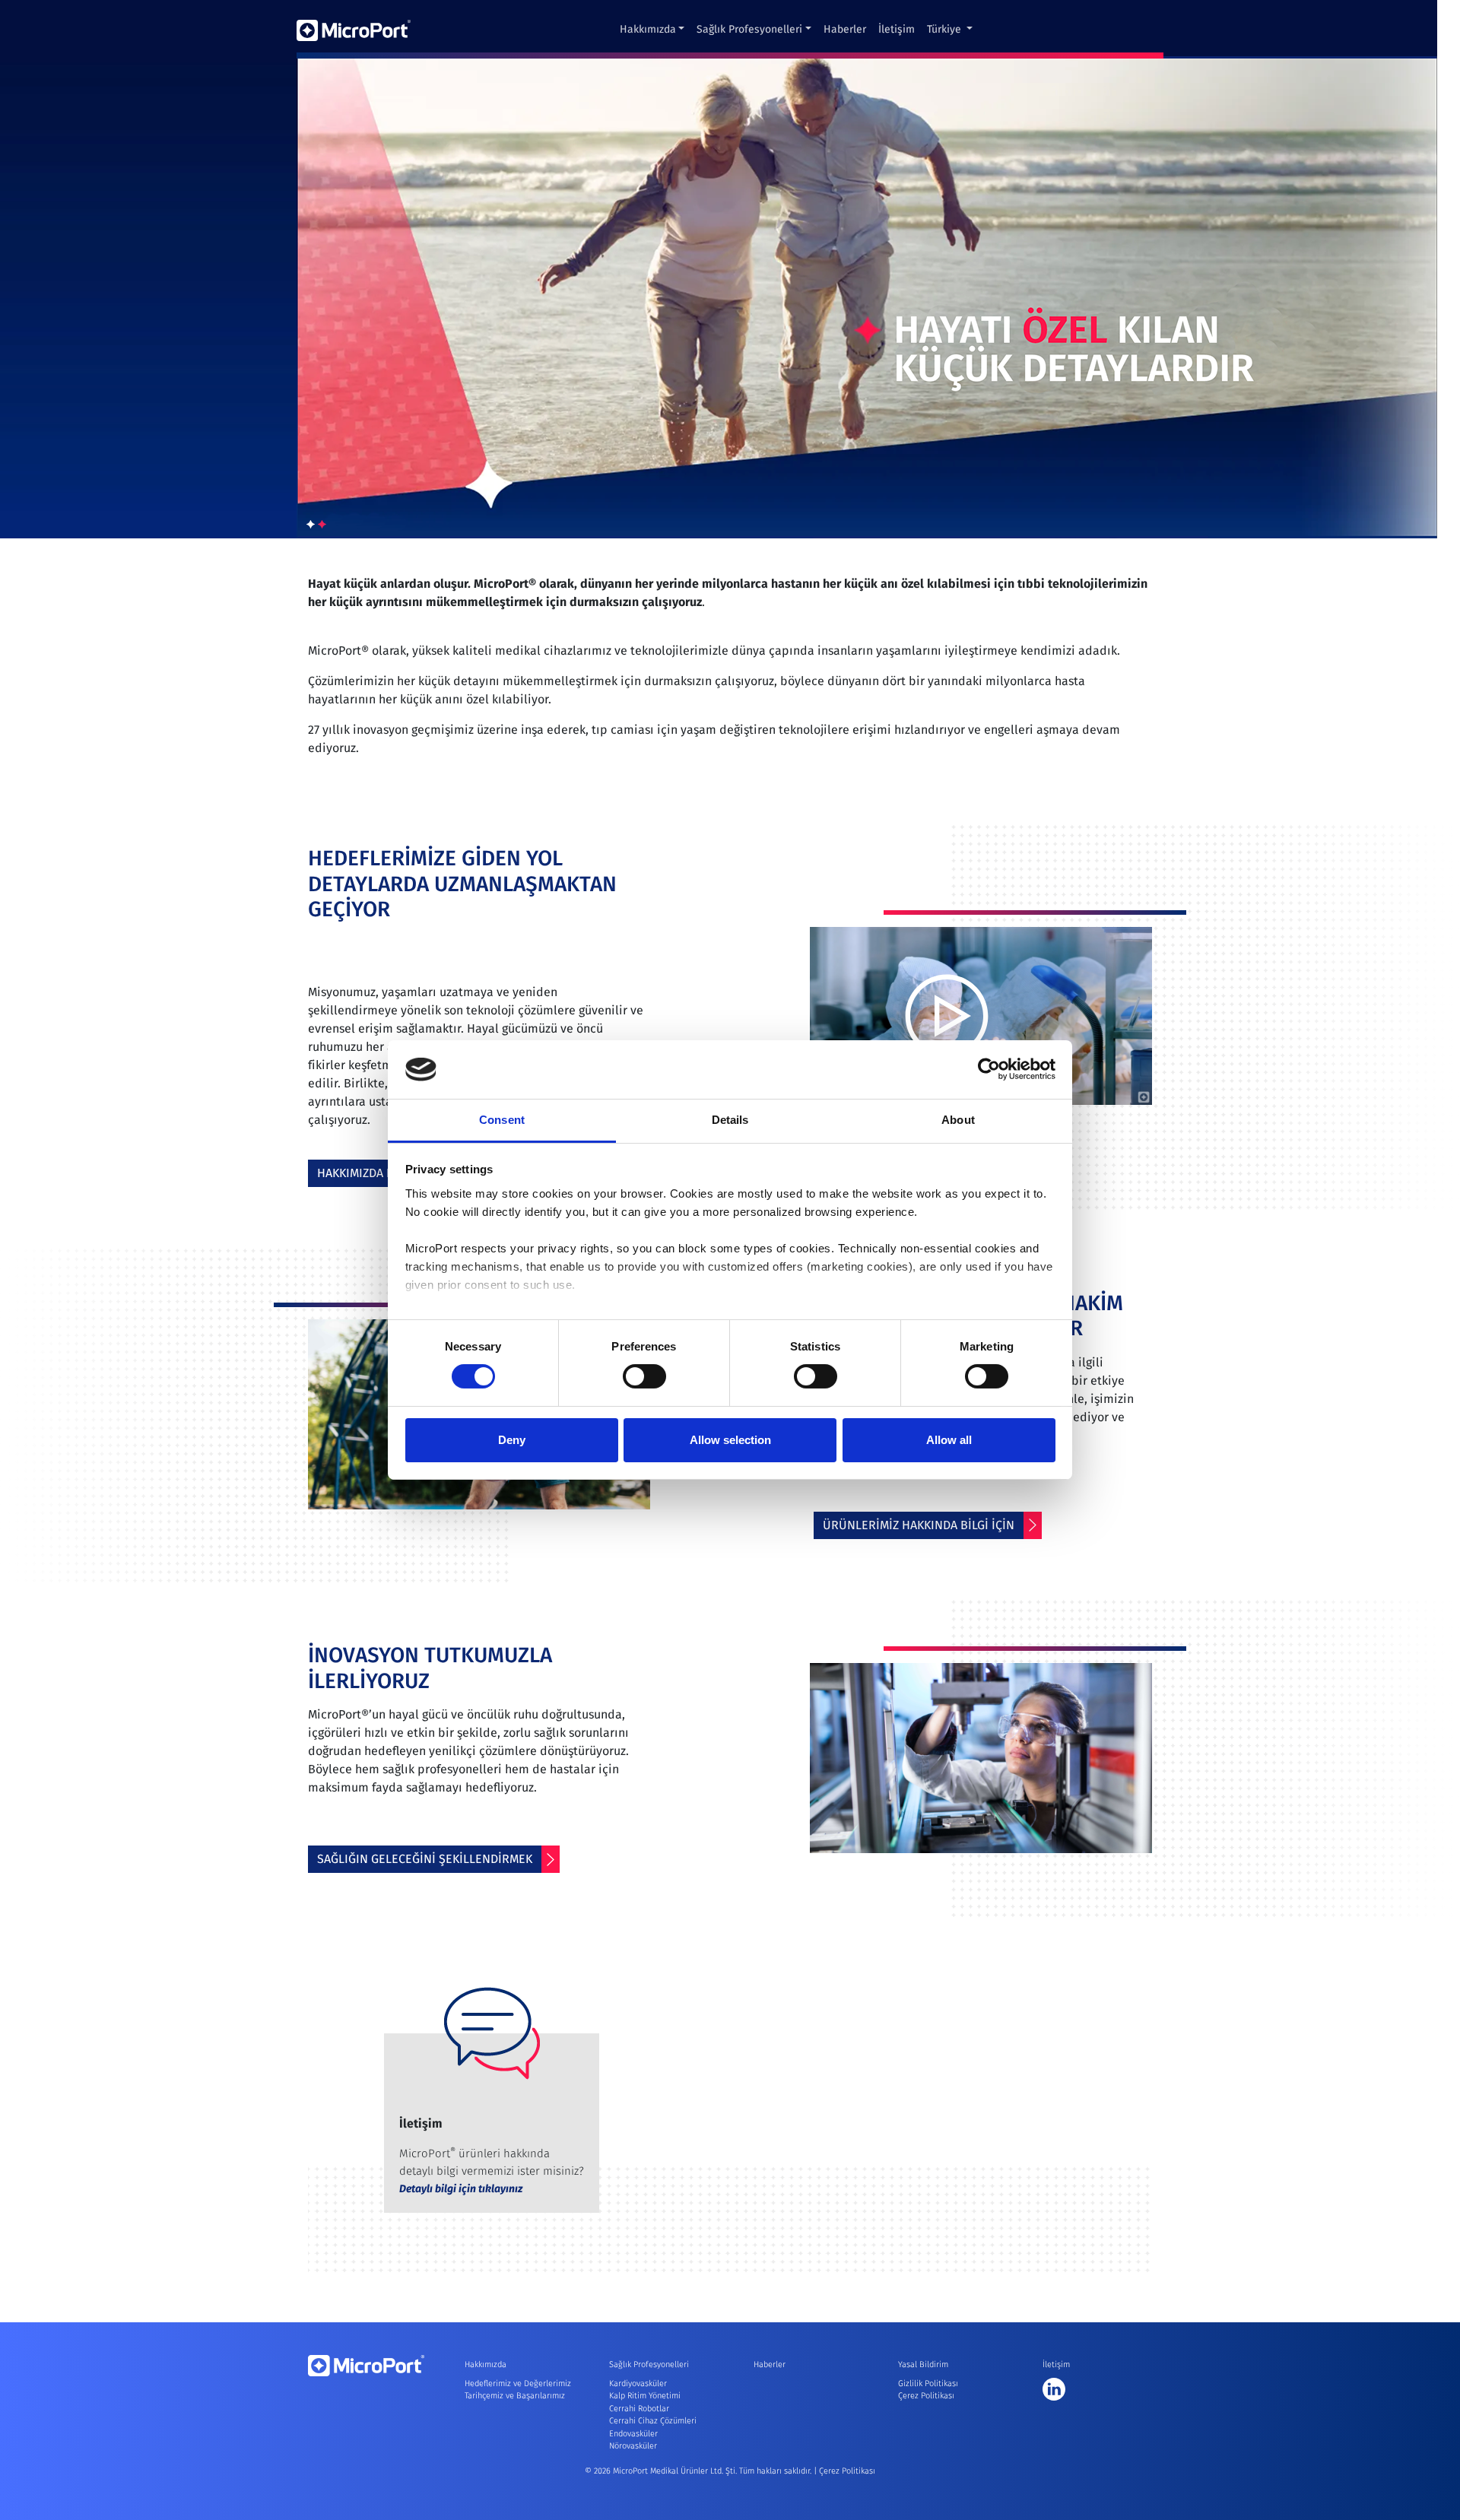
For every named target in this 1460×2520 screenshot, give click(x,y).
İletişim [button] (897, 29)
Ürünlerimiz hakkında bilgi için (919, 1525)
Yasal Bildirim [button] (923, 2364)
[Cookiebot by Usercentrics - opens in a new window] (989, 1069)
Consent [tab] (502, 1120)
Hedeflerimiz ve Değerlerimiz (518, 2384)
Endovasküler (633, 2434)
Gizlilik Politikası (928, 2384)
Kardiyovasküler (638, 2384)
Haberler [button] (845, 29)
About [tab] (958, 1120)
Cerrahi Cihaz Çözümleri (653, 2421)
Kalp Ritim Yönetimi (645, 2396)
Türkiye (946, 29)
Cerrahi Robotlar (639, 2409)
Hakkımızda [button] (648, 29)
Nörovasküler (633, 2446)
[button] (311, 525)
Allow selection (730, 1440)
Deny (512, 1440)
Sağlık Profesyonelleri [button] (749, 29)
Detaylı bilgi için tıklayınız (461, 2189)
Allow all (949, 1440)
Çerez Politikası (926, 2396)
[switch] (644, 1376)
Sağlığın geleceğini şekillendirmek (425, 1859)
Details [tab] (730, 1120)
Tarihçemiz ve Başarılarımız (515, 2396)
